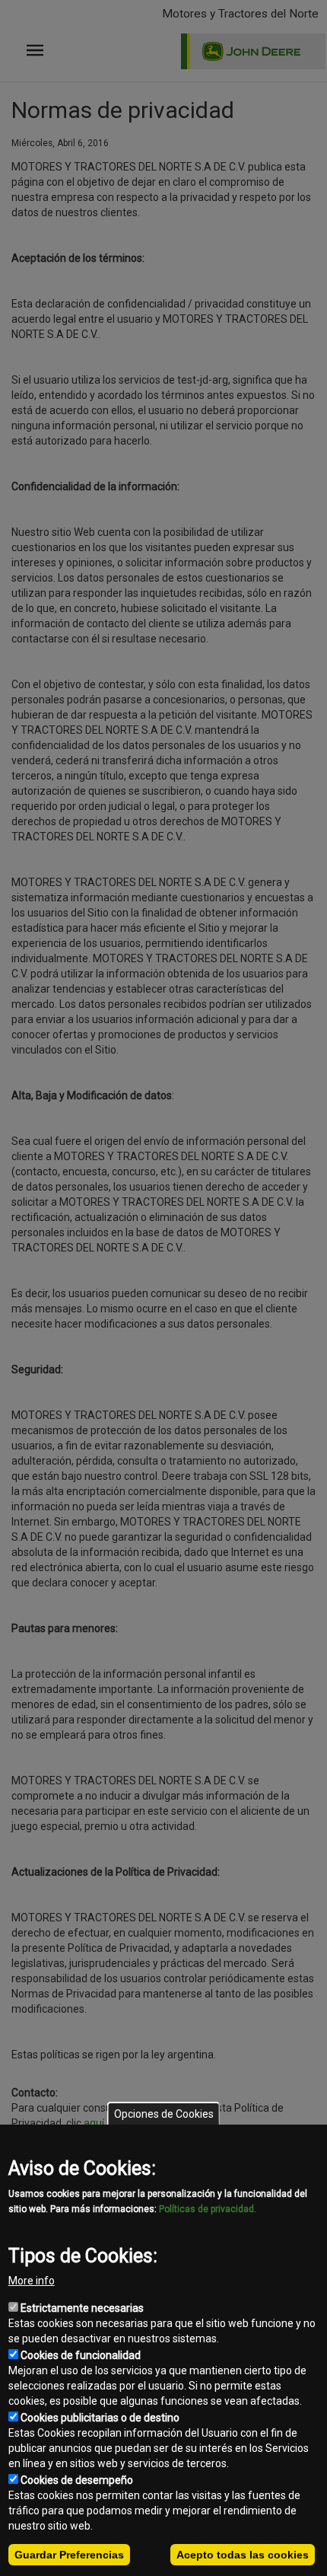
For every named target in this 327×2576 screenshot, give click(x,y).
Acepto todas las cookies (243, 2555)
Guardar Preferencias (69, 2555)
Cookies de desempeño (77, 2480)
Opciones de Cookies (164, 2114)
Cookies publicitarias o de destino (100, 2418)
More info (32, 2281)
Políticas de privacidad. (208, 2209)
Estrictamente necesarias (82, 2308)
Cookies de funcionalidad (81, 2355)
